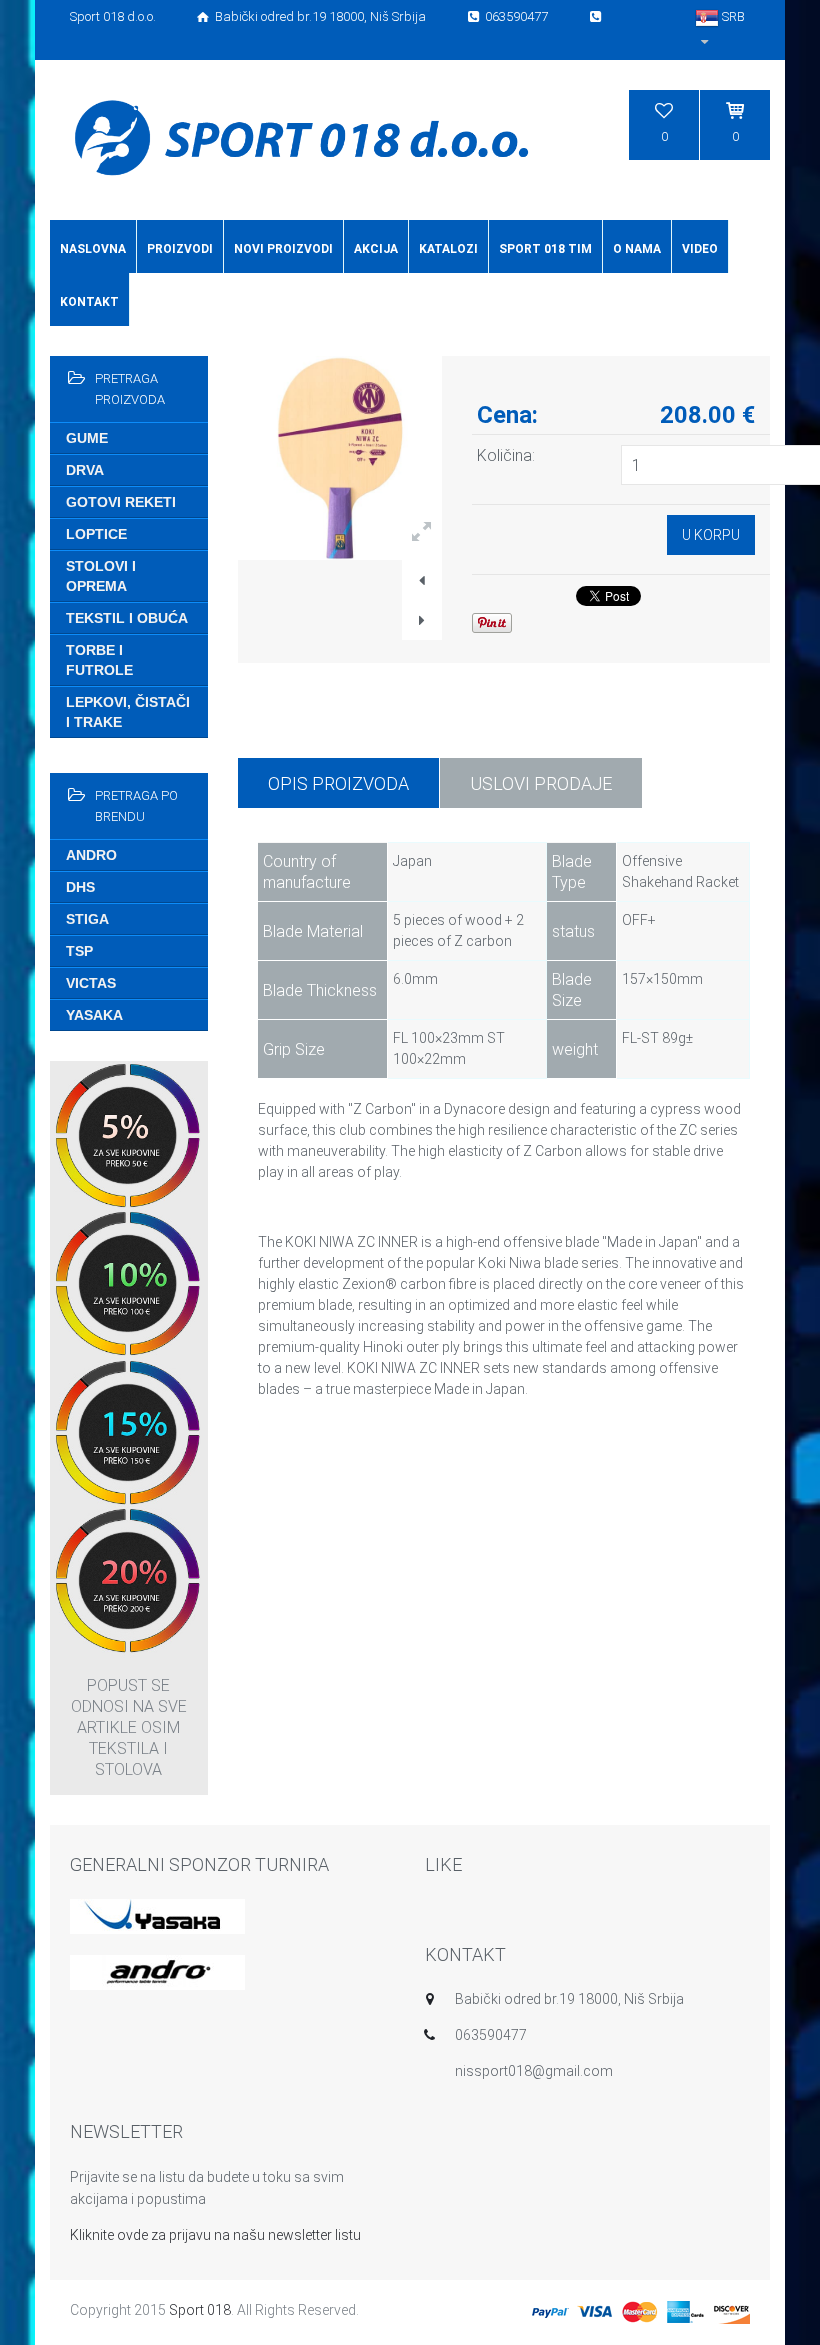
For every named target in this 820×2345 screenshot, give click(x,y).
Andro (91, 855)
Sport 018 (200, 2310)
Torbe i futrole (99, 660)
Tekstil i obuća (127, 618)
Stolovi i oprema (101, 576)
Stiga (87, 919)
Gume (87, 438)
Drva (85, 470)
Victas (91, 983)
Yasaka (94, 1015)
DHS (80, 887)
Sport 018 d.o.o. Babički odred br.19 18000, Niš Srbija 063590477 (310, 16)
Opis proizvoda (338, 783)
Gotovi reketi (121, 502)
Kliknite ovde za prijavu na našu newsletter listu (215, 2235)
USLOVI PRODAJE (541, 783)
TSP (79, 951)
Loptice (96, 534)
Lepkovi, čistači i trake (128, 712)
